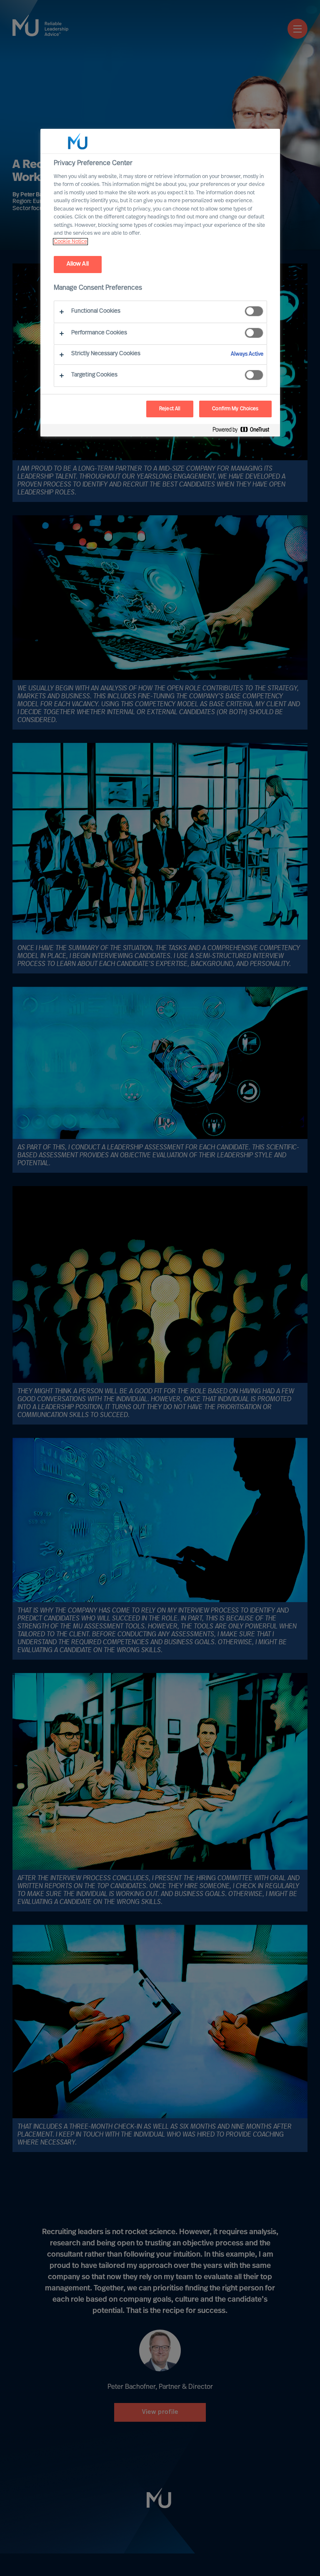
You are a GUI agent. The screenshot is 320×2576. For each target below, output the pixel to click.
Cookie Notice (70, 242)
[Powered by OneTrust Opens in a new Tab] (244, 431)
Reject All (170, 409)
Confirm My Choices (235, 409)
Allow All (78, 264)
